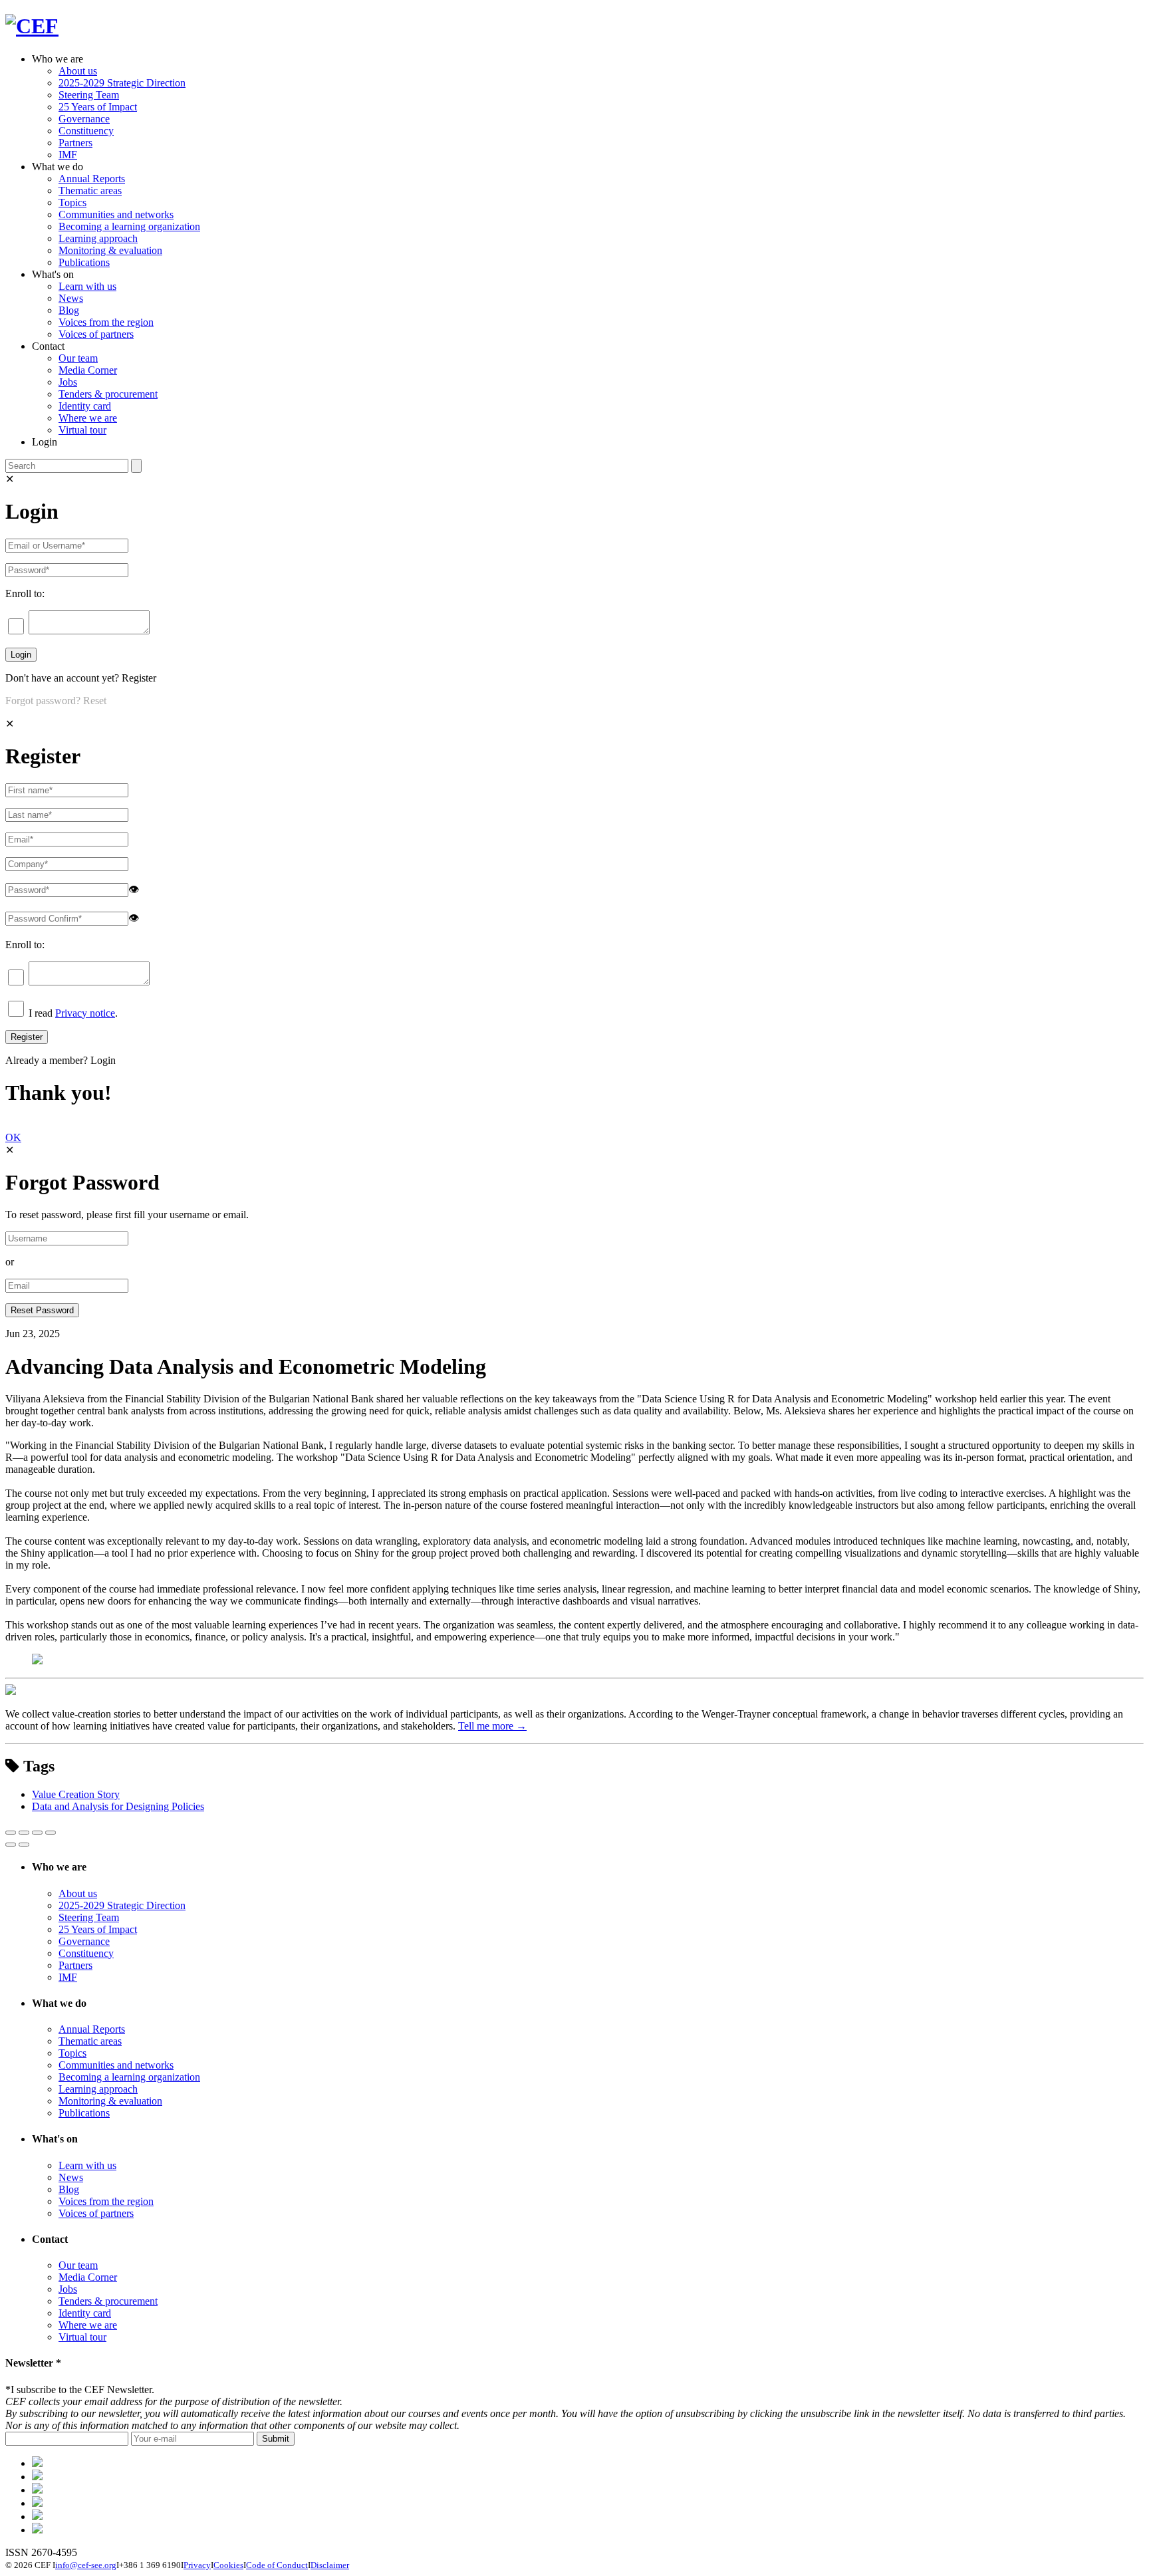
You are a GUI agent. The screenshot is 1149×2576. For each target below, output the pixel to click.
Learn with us (87, 286)
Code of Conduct (277, 2565)
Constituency (86, 131)
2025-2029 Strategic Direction (122, 83)
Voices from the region (106, 322)
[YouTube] (37, 2530)
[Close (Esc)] (11, 1833)
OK (13, 1137)
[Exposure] (37, 2463)
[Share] (24, 1833)
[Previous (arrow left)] (11, 1845)
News (71, 298)
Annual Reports (92, 179)
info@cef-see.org (86, 2565)
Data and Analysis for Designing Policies (118, 1806)
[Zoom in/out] (51, 1833)
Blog (69, 310)
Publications (84, 262)
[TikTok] (37, 2490)
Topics (72, 202)
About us (78, 71)
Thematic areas (90, 191)
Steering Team (89, 95)
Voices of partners (96, 334)
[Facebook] (37, 2477)
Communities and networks (116, 214)
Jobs (68, 382)
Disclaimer (330, 2565)
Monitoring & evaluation (110, 250)
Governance (84, 119)
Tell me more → (492, 1726)
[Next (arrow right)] (24, 1845)
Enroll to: (25, 593)
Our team (78, 358)
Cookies (228, 2565)
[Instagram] (37, 2516)
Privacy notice (85, 1013)
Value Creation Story (76, 1794)
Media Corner (88, 370)
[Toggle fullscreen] (37, 1833)
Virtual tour (82, 430)
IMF (68, 155)
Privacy (197, 2565)
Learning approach (98, 238)
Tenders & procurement (108, 394)
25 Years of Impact (98, 107)
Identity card (85, 406)
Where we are (88, 418)
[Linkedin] (37, 2503)
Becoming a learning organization (129, 226)
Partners (75, 143)
